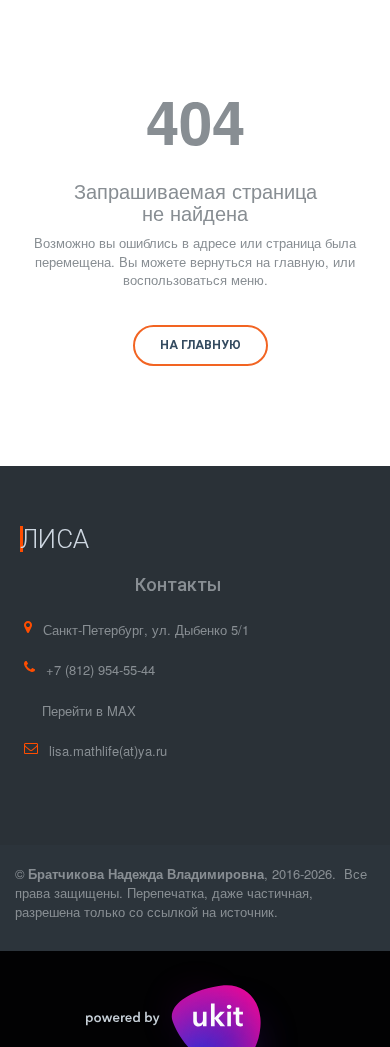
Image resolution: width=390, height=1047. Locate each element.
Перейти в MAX (89, 710)
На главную (200, 345)
